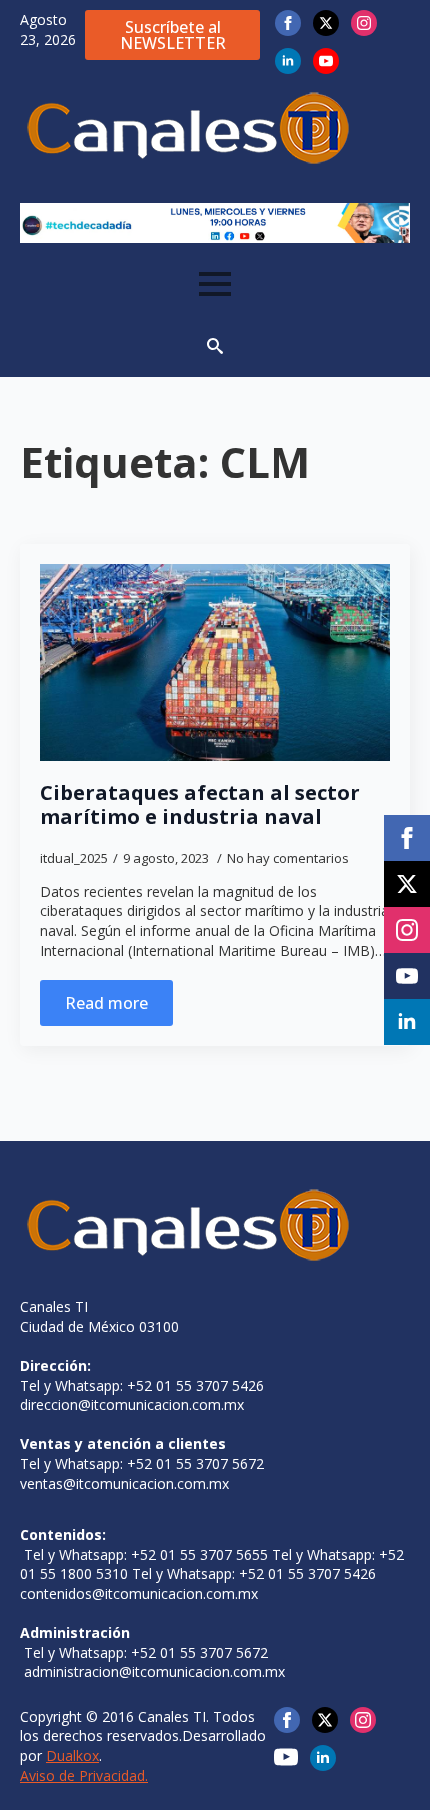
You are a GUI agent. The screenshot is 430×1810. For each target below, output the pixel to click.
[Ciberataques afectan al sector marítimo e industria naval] (215, 662)
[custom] (286, 1757)
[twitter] (326, 23)
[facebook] (288, 23)
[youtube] (326, 61)
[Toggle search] (215, 346)
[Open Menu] (215, 284)
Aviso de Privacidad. (84, 1775)
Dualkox (72, 1755)
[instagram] (364, 23)
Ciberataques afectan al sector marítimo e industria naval (200, 805)
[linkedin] (288, 61)
